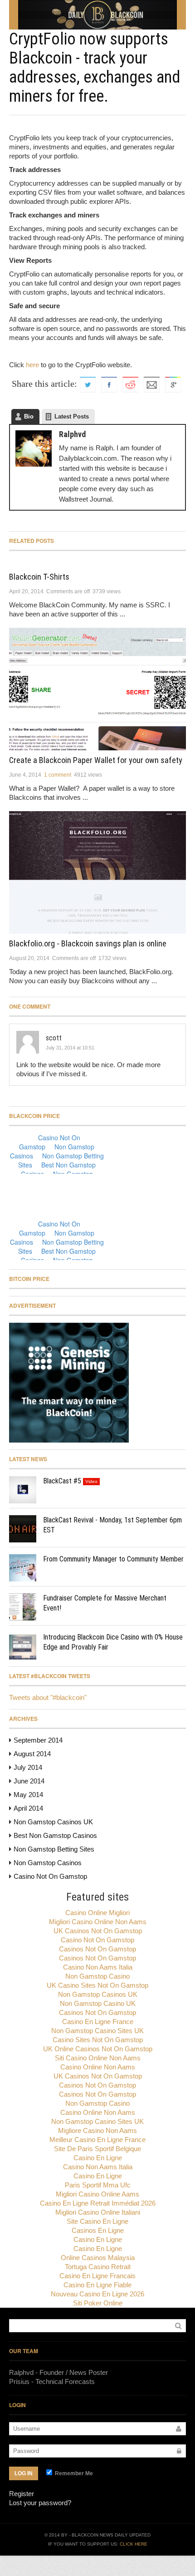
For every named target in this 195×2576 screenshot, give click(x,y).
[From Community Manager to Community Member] (23, 1568)
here (32, 365)
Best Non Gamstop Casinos (55, 1835)
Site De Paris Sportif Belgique (97, 2149)
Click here (134, 2544)
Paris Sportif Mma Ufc (98, 2185)
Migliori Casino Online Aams (97, 2194)
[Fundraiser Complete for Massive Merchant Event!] (23, 1607)
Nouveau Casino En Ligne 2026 (97, 2294)
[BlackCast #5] (23, 1490)
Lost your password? (40, 2503)
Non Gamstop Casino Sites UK (97, 2031)
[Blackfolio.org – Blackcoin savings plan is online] (97, 872)
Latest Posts (72, 416)
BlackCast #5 (62, 1481)
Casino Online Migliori (97, 1913)
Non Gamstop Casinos (48, 1863)
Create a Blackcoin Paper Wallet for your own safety (96, 760)
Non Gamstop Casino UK (98, 2003)
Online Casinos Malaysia (98, 2258)
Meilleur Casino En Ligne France (97, 2140)
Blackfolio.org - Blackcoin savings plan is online (88, 943)
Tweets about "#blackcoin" (48, 1697)
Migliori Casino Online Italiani (98, 2212)
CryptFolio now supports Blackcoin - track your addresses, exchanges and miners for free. (95, 68)
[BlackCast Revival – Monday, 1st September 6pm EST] (23, 1529)
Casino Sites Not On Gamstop (98, 2040)
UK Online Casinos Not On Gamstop (98, 2049)
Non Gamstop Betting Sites (54, 1849)
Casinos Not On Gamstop (97, 1949)
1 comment (58, 775)
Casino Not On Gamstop (50, 1876)
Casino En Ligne (98, 2158)
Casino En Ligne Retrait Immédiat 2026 (98, 2203)
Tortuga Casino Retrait (98, 2267)
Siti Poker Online (98, 2303)
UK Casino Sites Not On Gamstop (97, 1985)
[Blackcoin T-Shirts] (97, 562)
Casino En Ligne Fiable (97, 2285)
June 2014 (29, 1781)
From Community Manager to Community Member (113, 1559)
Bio (29, 416)
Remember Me (73, 2473)
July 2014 (28, 1767)
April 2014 (28, 1808)
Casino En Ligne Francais (97, 2276)
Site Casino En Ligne (97, 2221)
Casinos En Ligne (98, 2230)
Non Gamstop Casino (97, 1976)
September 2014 (38, 1740)
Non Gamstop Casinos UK (53, 1822)
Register (22, 2494)
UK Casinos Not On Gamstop (98, 1931)
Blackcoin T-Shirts (39, 577)
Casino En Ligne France (98, 2022)
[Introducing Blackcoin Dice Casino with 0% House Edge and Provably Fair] (23, 1646)
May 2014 (28, 1795)
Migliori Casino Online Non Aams (98, 1922)
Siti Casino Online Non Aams (98, 2058)
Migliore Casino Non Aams (97, 2130)
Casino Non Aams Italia (98, 1967)
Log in (24, 2473)
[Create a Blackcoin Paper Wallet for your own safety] (97, 689)
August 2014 (32, 1754)
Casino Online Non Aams (98, 2067)
